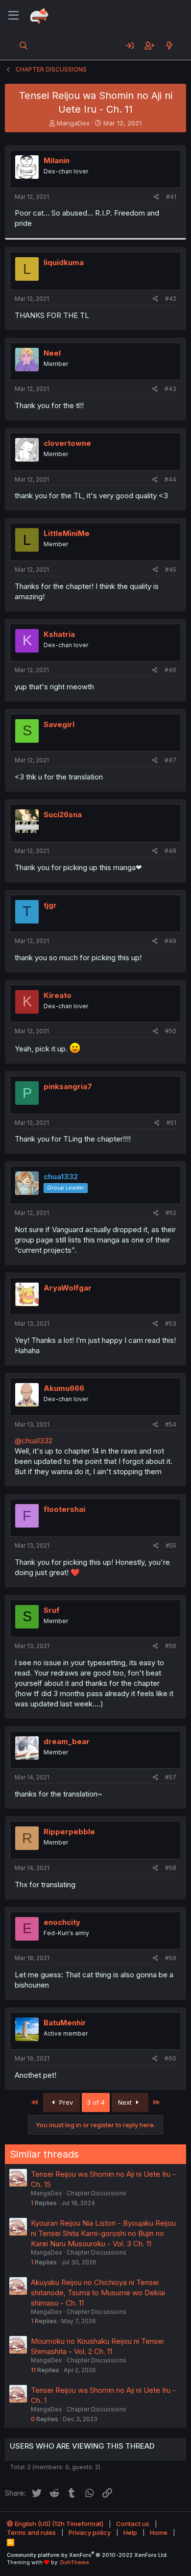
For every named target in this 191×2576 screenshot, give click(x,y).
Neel (52, 353)
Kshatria (59, 634)
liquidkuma (64, 262)
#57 (171, 1777)
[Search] (24, 46)
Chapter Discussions (96, 2193)
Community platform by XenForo (87, 2555)
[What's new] (169, 46)
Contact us (133, 2524)
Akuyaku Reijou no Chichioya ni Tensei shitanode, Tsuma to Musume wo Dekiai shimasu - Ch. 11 (98, 2293)
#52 (171, 1213)
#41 (171, 197)
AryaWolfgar (68, 1288)
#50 (171, 1031)
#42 (171, 299)
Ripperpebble (69, 1832)
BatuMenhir (65, 2023)
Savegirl (59, 724)
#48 (170, 851)
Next (126, 2102)
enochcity (62, 1922)
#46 (170, 670)
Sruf (52, 1610)
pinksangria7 (68, 1086)
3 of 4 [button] (96, 2102)
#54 (171, 1424)
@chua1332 (34, 1441)
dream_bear (67, 1741)
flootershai (64, 1509)
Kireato (58, 995)
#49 (170, 941)
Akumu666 (64, 1388)
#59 (171, 1958)
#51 (171, 1123)
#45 (171, 570)
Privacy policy (90, 2532)
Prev (65, 2102)
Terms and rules (31, 2532)
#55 (171, 1545)
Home (159, 2532)
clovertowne (67, 443)
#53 (171, 1324)
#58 (171, 1868)
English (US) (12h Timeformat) (58, 2524)
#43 (170, 389)
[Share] (156, 197)
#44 (170, 479)
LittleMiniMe (67, 533)
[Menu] (13, 16)
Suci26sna (63, 814)
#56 (171, 1646)
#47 (170, 760)
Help (130, 2532)
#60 (170, 2058)
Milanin (57, 160)
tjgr (50, 905)
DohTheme (75, 2562)
